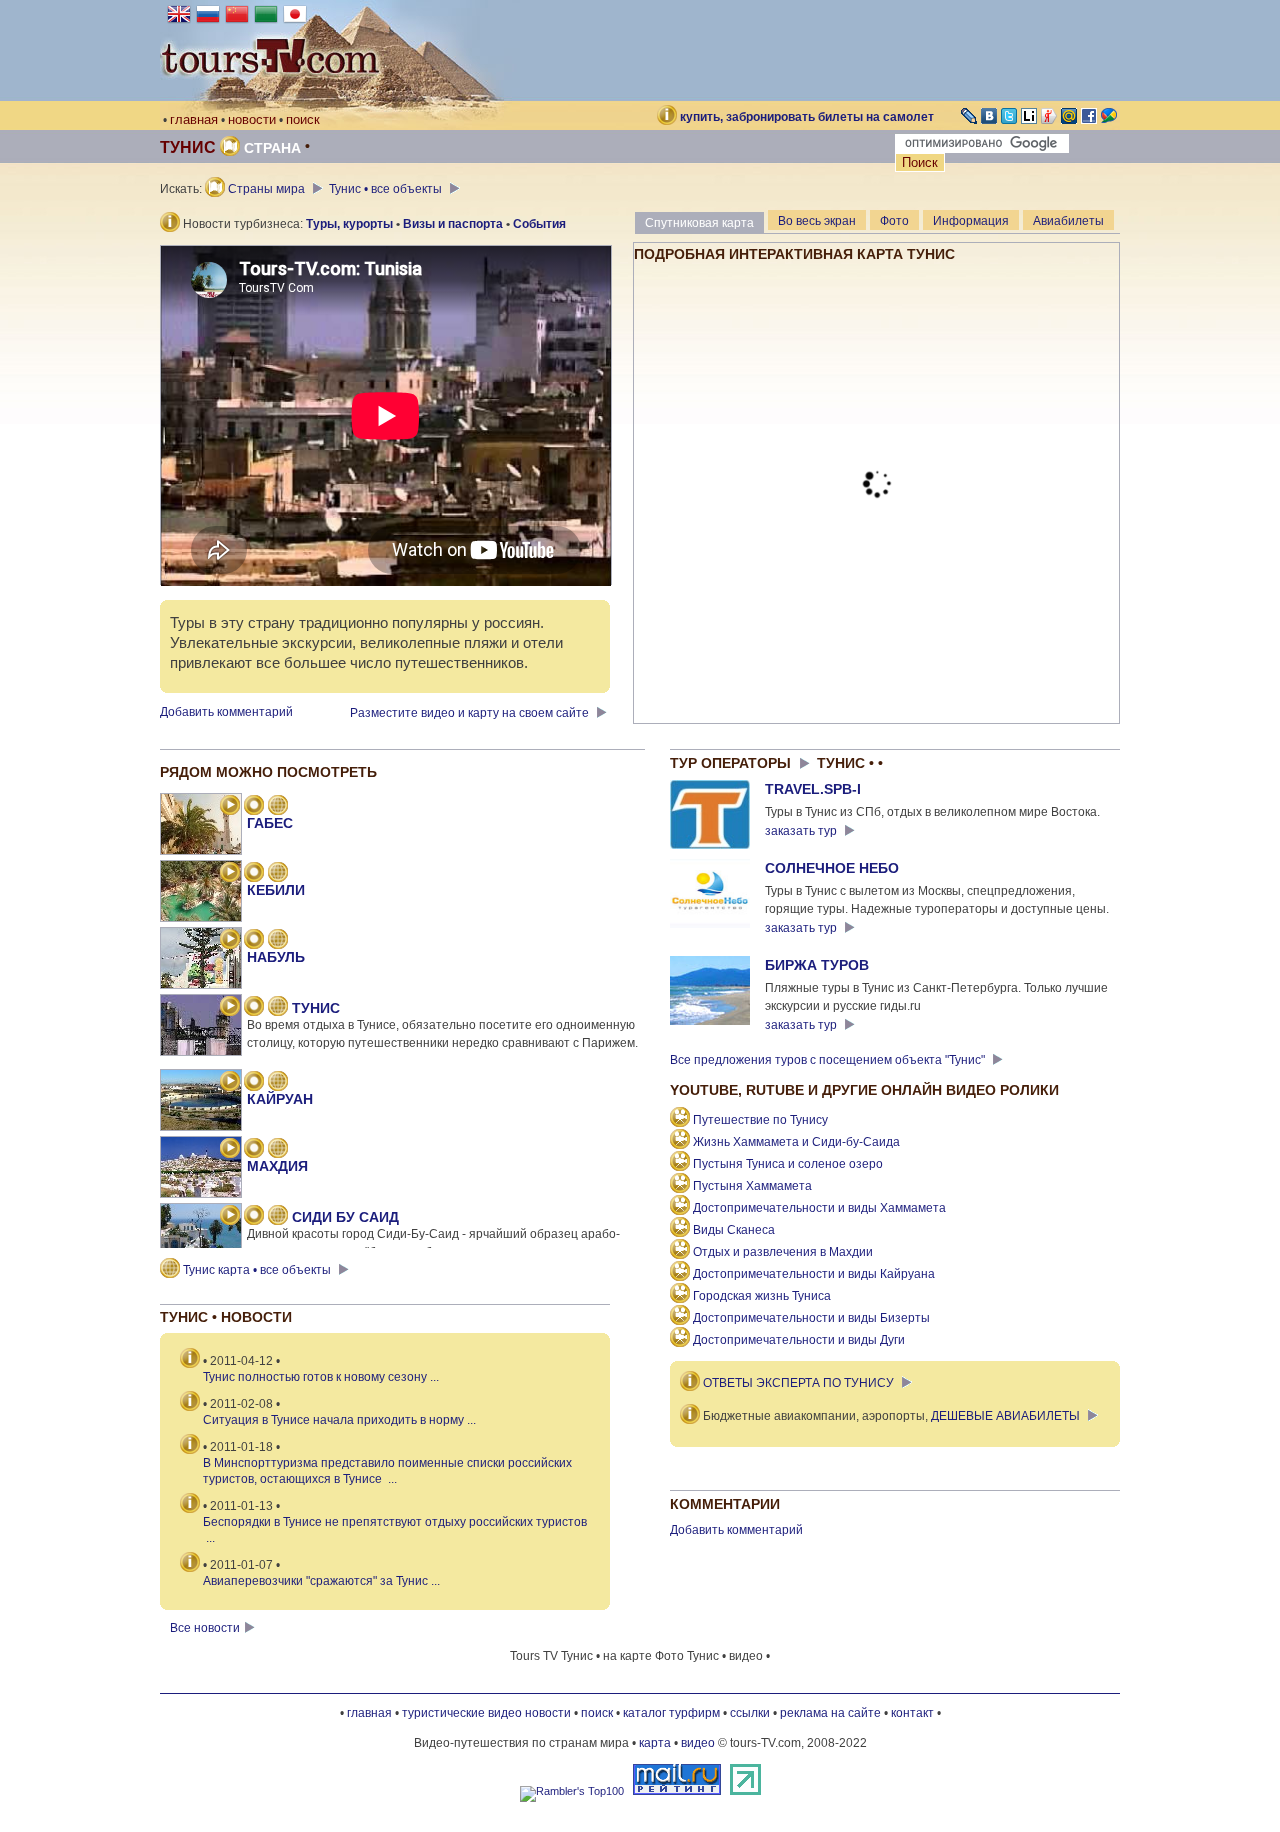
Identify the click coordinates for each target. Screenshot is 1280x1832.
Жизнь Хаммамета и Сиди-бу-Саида (796, 1142)
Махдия (277, 1166)
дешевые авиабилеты (1005, 1416)
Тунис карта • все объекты (257, 1270)
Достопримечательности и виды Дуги (799, 1340)
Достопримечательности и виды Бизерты (811, 1318)
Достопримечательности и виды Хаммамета (819, 1208)
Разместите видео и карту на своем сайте (471, 713)
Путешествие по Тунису (760, 1120)
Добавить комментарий (226, 712)
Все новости (205, 1628)
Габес (270, 823)
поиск (303, 119)
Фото (894, 221)
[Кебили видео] (230, 874)
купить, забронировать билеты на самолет (807, 117)
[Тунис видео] (230, 1008)
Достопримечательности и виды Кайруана (814, 1274)
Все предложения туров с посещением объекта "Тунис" (829, 1060)
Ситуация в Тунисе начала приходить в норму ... (339, 1420)
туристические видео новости (486, 1713)
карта (655, 1743)
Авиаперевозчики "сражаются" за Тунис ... (321, 1581)
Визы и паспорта (453, 224)
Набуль (276, 957)
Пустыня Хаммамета (752, 1186)
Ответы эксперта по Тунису (798, 1383)
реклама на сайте (830, 1713)
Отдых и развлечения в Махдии (783, 1252)
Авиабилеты (1068, 221)
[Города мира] (254, 807)
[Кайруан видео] (230, 1083)
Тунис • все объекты (387, 189)
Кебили (276, 890)
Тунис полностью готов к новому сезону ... (321, 1377)
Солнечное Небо (832, 868)
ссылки (750, 1713)
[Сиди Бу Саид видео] (230, 1217)
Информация (971, 221)
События (539, 224)
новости (252, 119)
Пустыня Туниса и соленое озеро (788, 1164)
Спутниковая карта (699, 223)
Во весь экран (817, 221)
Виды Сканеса (734, 1230)
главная (194, 119)
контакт (912, 1713)
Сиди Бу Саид (345, 1217)
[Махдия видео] (230, 1150)
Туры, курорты (349, 224)
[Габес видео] (230, 807)
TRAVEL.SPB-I (813, 789)
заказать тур (802, 831)
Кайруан (280, 1099)
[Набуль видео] (230, 941)
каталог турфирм (671, 1713)
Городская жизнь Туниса (762, 1296)
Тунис (316, 1008)
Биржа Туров (817, 965)
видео (698, 1743)
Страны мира (266, 189)
